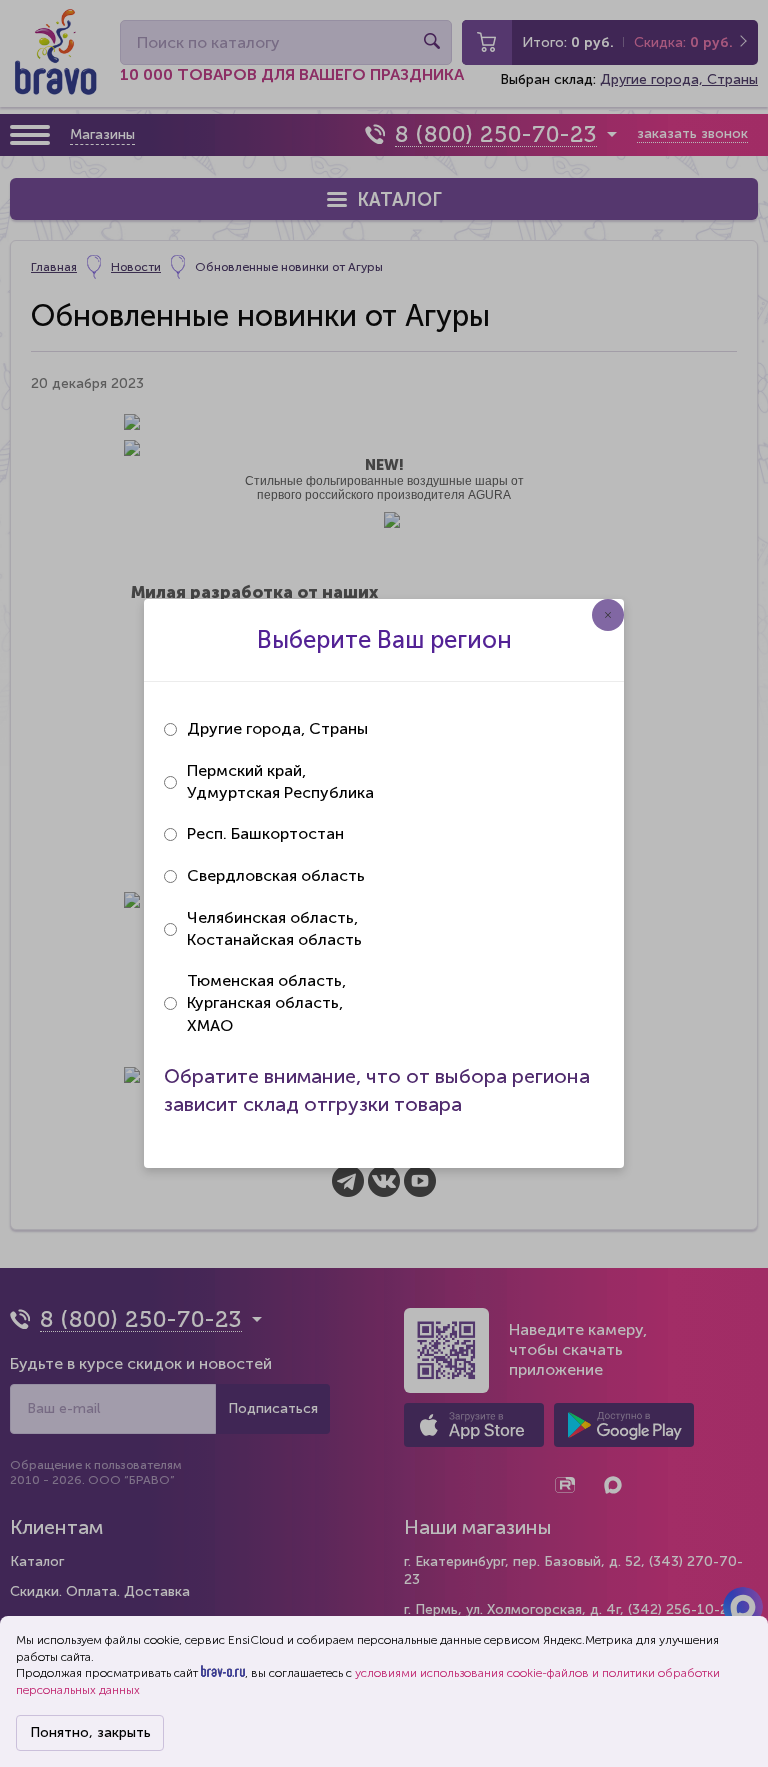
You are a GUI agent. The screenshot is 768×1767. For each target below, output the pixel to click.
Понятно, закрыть (90, 1732)
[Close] (608, 615)
